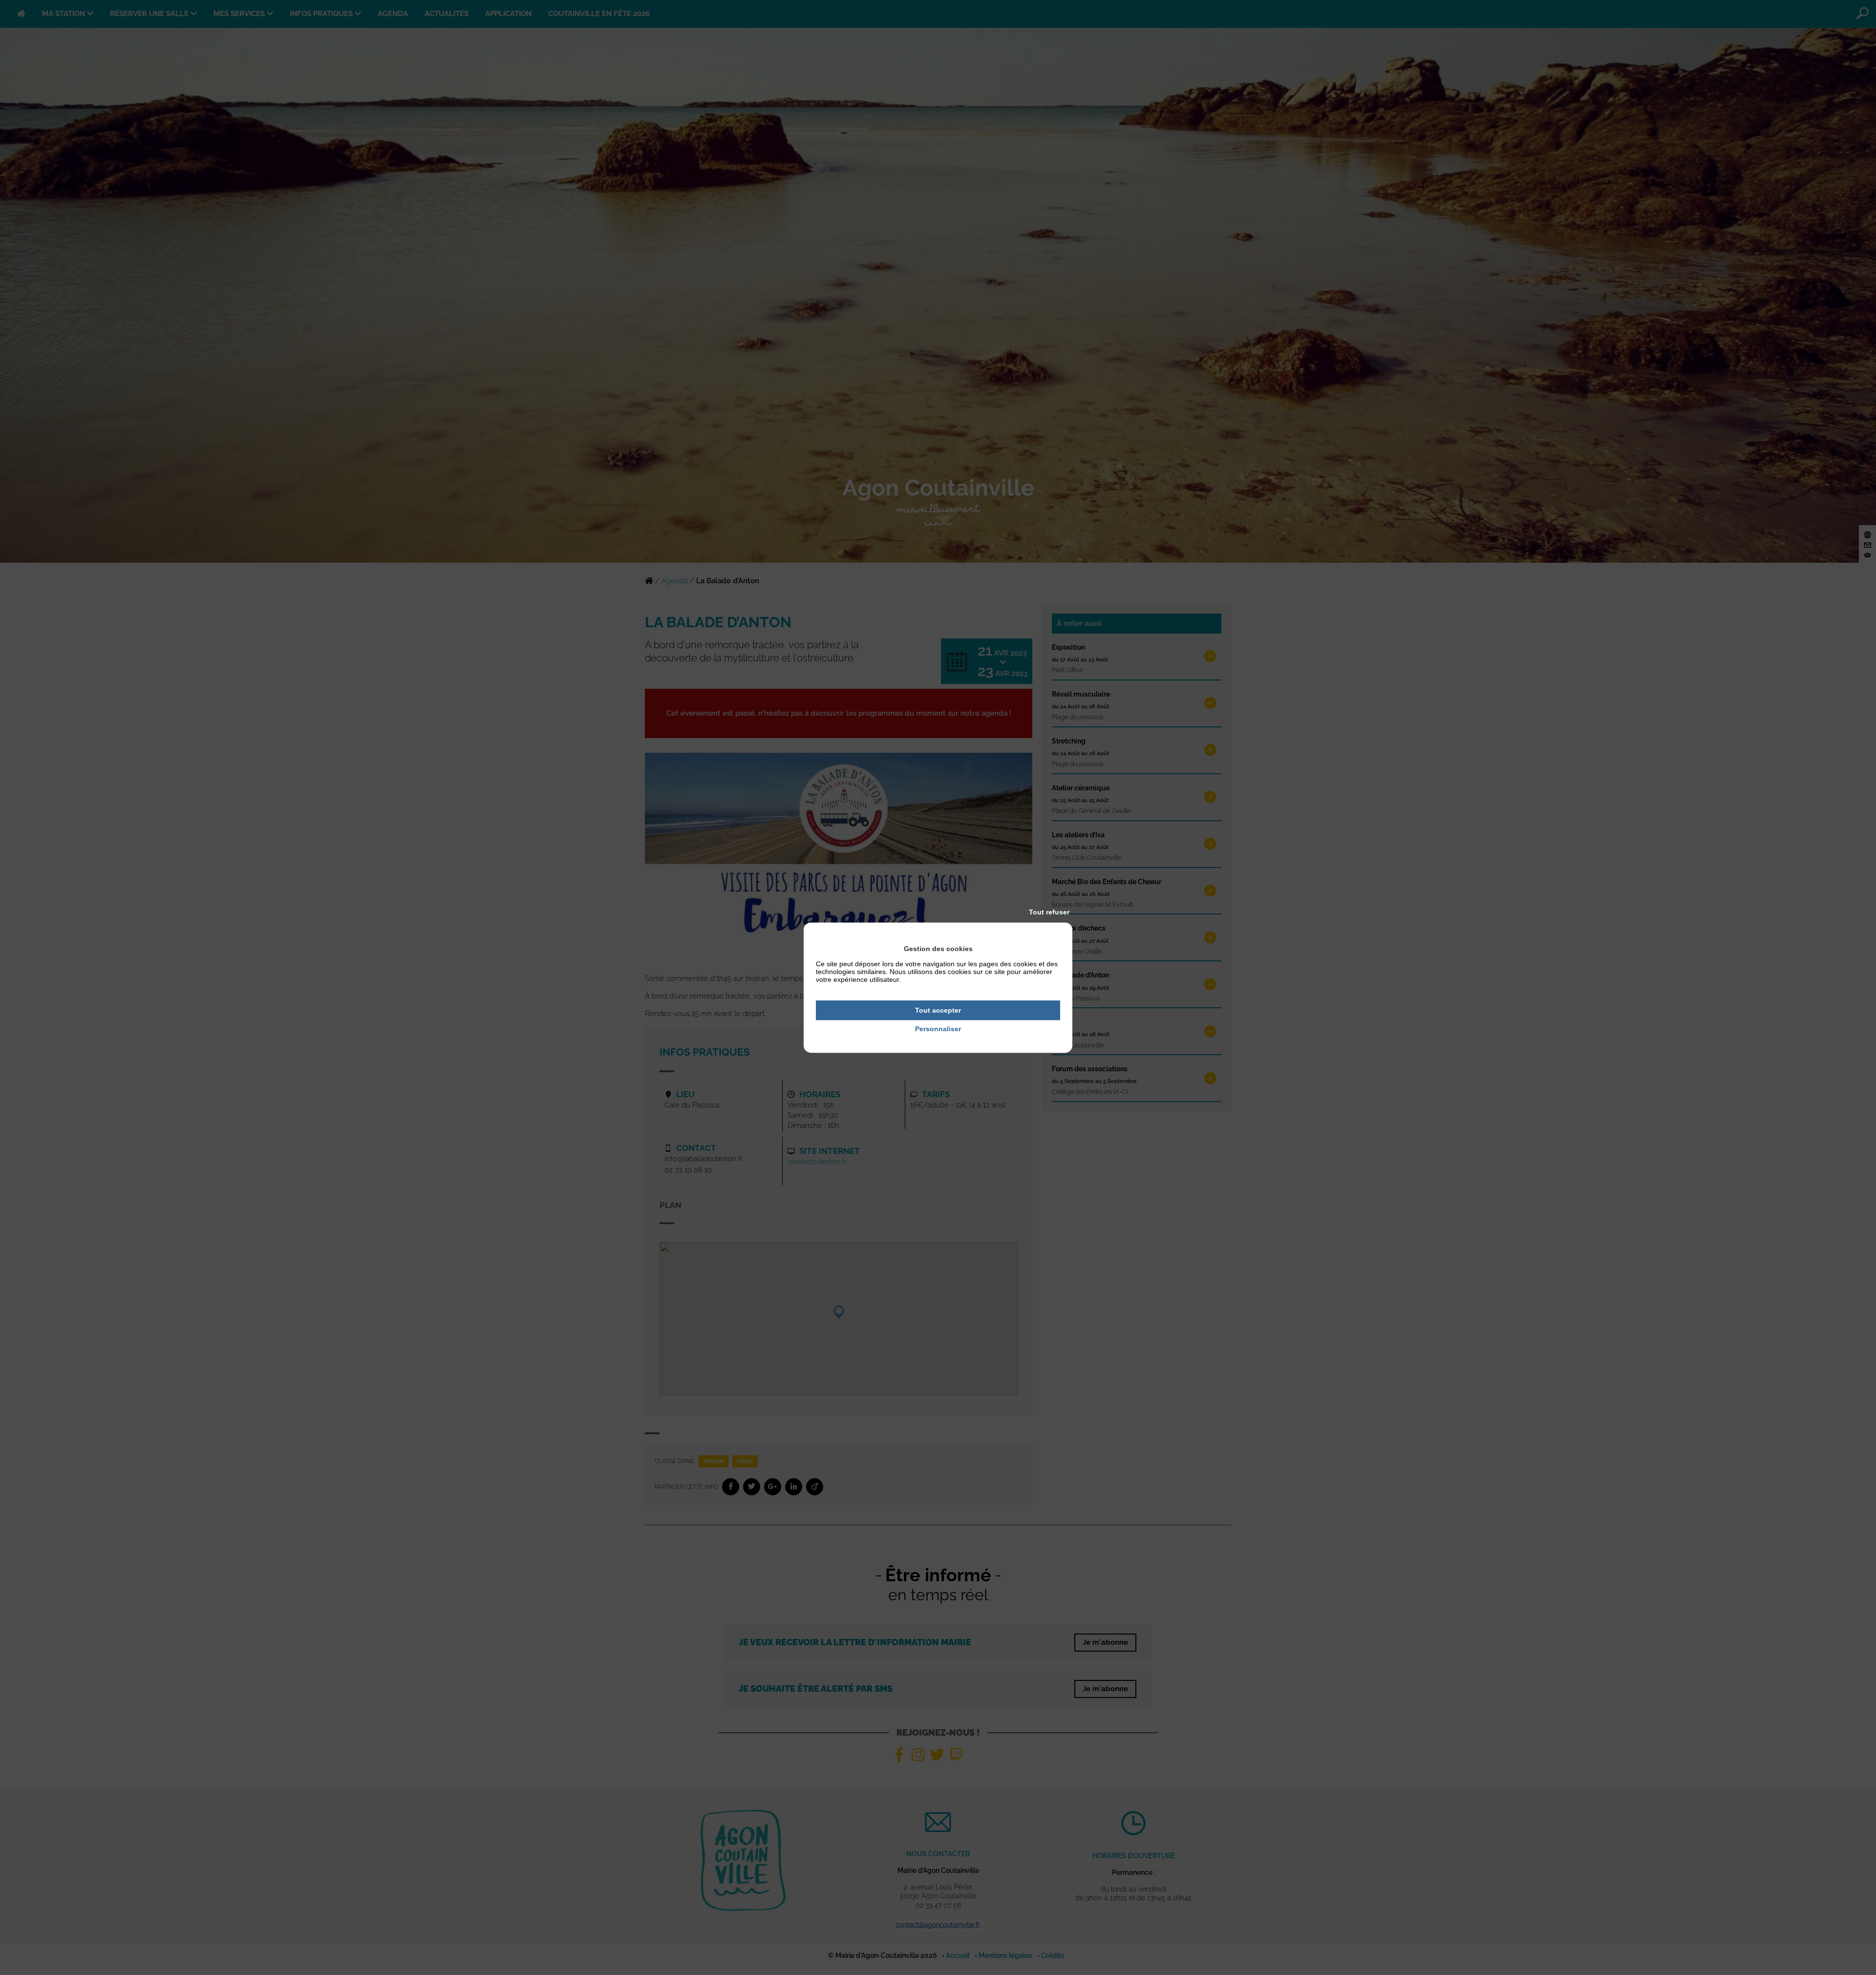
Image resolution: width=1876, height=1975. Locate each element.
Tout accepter (938, 1010)
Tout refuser (1049, 912)
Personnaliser (938, 1029)
